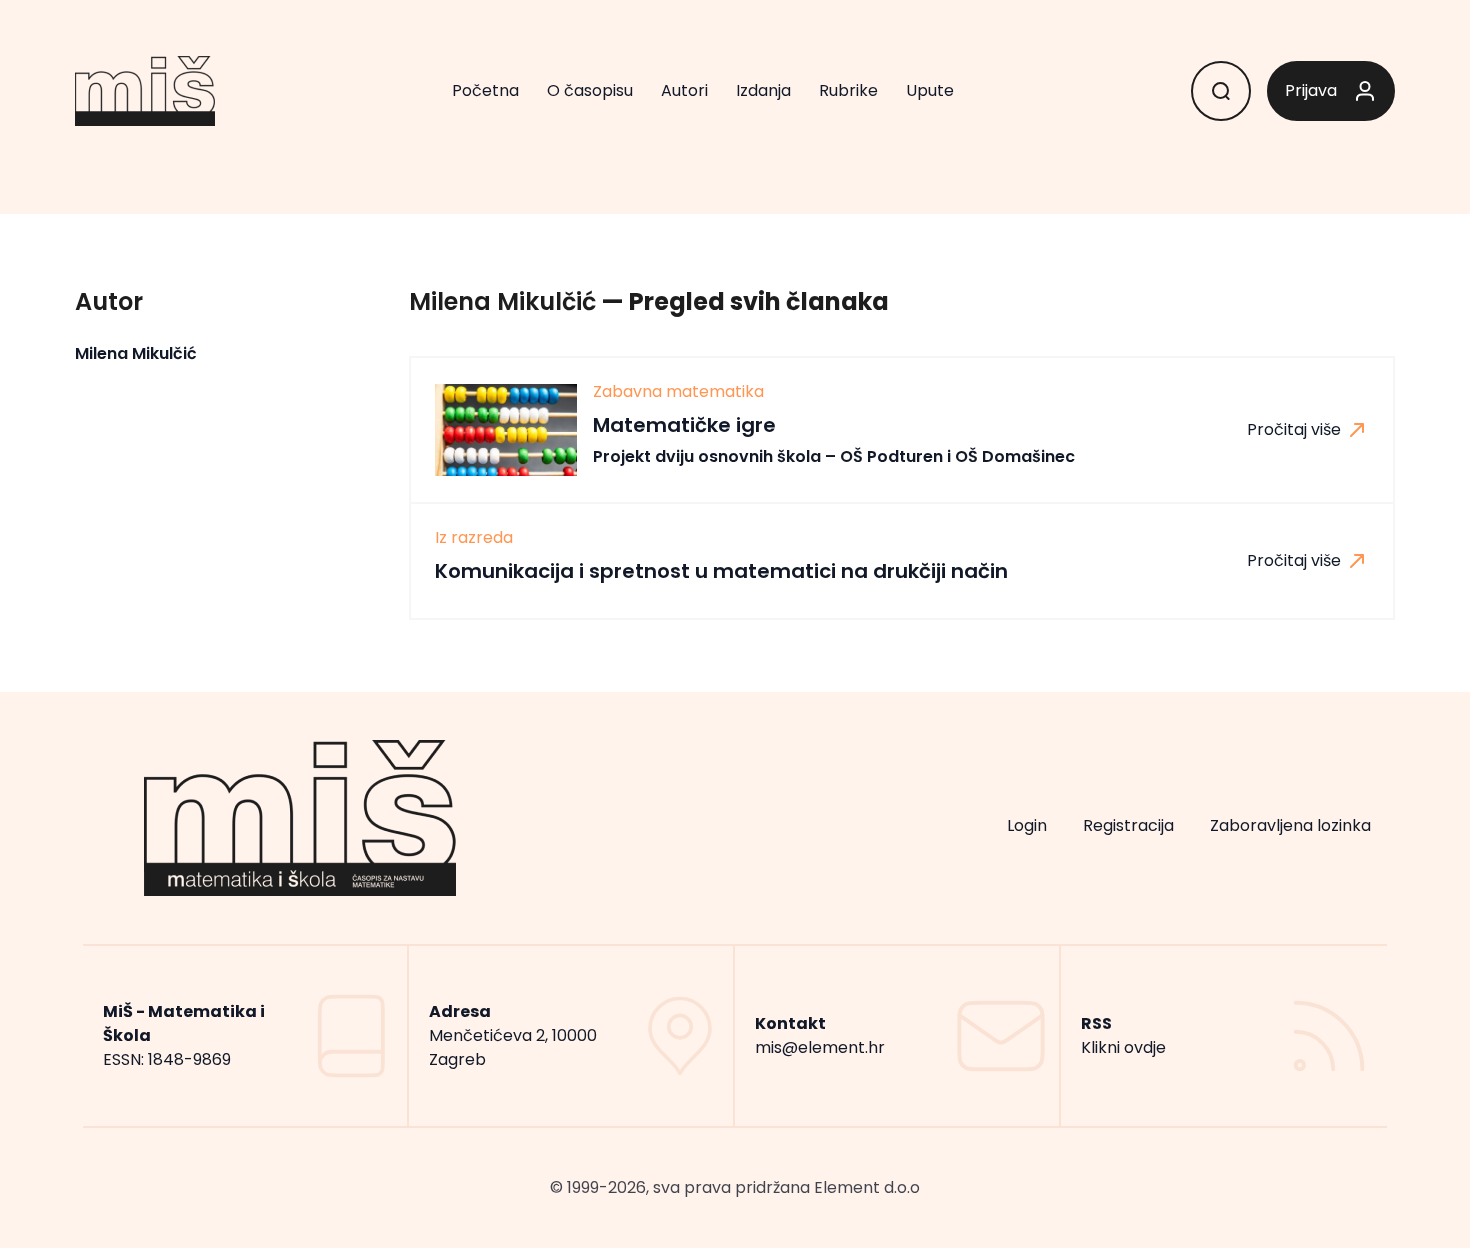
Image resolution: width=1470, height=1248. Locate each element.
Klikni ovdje (1123, 1047)
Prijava (1311, 90)
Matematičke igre (834, 439)
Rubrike (848, 90)
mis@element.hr (820, 1047)
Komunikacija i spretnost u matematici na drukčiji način (721, 571)
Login (1027, 825)
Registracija (1128, 825)
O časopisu (590, 90)
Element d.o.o (867, 1187)
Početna (485, 90)
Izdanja (763, 90)
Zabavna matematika (678, 392)
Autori (684, 90)
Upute (930, 90)
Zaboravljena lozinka (1290, 825)
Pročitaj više (1296, 429)
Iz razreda (474, 538)
